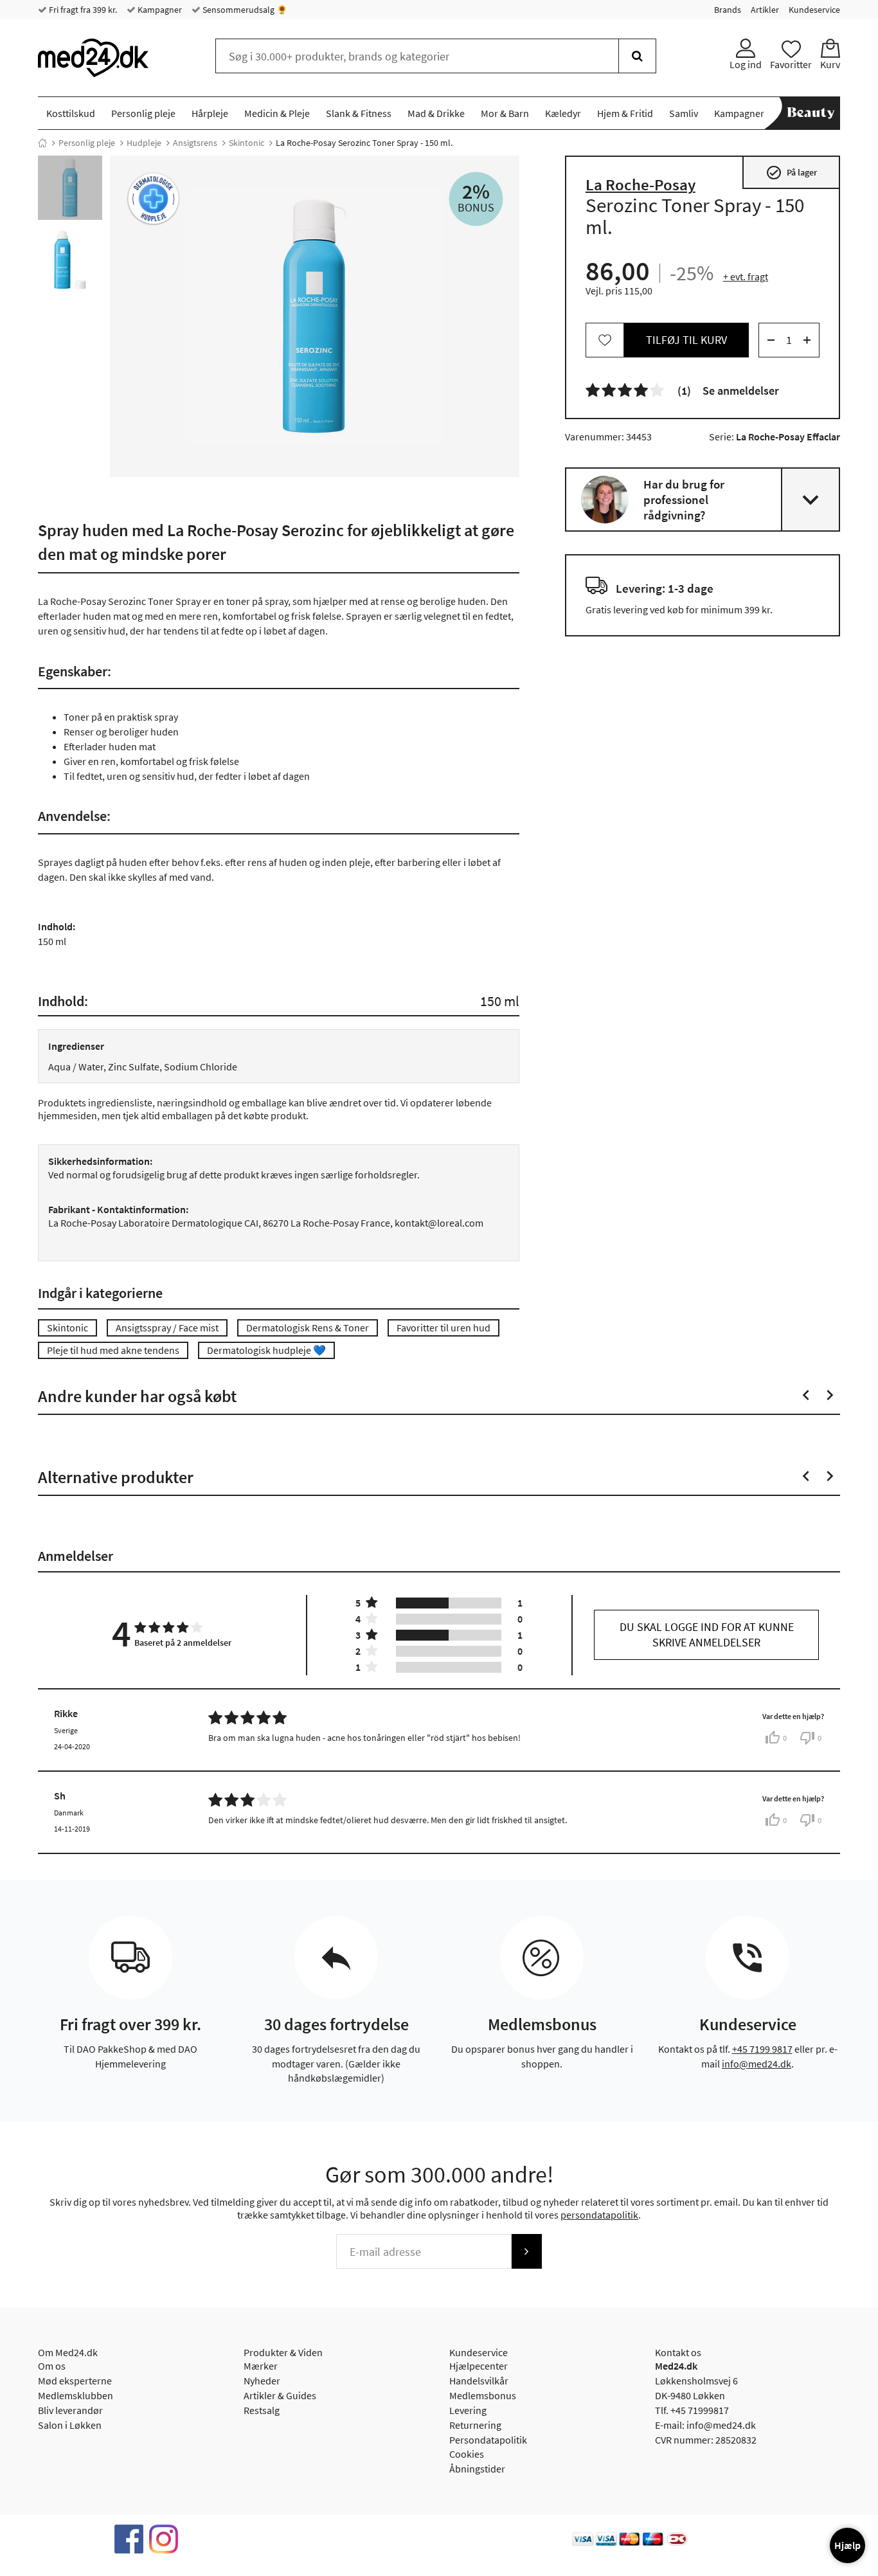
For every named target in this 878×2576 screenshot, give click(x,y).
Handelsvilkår (479, 2381)
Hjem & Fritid (625, 113)
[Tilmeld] (526, 2251)
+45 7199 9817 (762, 2049)
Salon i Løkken (70, 2425)
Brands (728, 10)
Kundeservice (814, 10)
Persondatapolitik (488, 2440)
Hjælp (847, 2545)
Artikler (765, 10)
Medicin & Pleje (277, 113)
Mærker (261, 2366)
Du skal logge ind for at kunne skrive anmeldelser (707, 1635)
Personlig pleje (143, 113)
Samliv (684, 113)
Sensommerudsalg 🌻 (244, 10)
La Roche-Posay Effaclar (788, 437)
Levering (468, 2410)
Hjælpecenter (479, 2366)
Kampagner (159, 10)
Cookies (467, 2454)
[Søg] (637, 56)
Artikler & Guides (280, 2395)
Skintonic (246, 143)
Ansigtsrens (195, 143)
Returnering (475, 2425)
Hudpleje (144, 143)
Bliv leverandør (70, 2410)
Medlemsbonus (483, 2395)
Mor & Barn (505, 113)
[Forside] (42, 143)
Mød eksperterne (75, 2381)
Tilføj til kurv (686, 340)
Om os (52, 2366)
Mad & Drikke (436, 113)
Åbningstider (477, 2469)
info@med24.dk (757, 2064)
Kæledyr (563, 113)
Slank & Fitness (359, 113)
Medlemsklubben (76, 2395)
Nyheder (262, 2381)
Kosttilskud (71, 113)
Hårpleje (210, 113)
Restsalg (262, 2410)
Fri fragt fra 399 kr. (82, 10)
